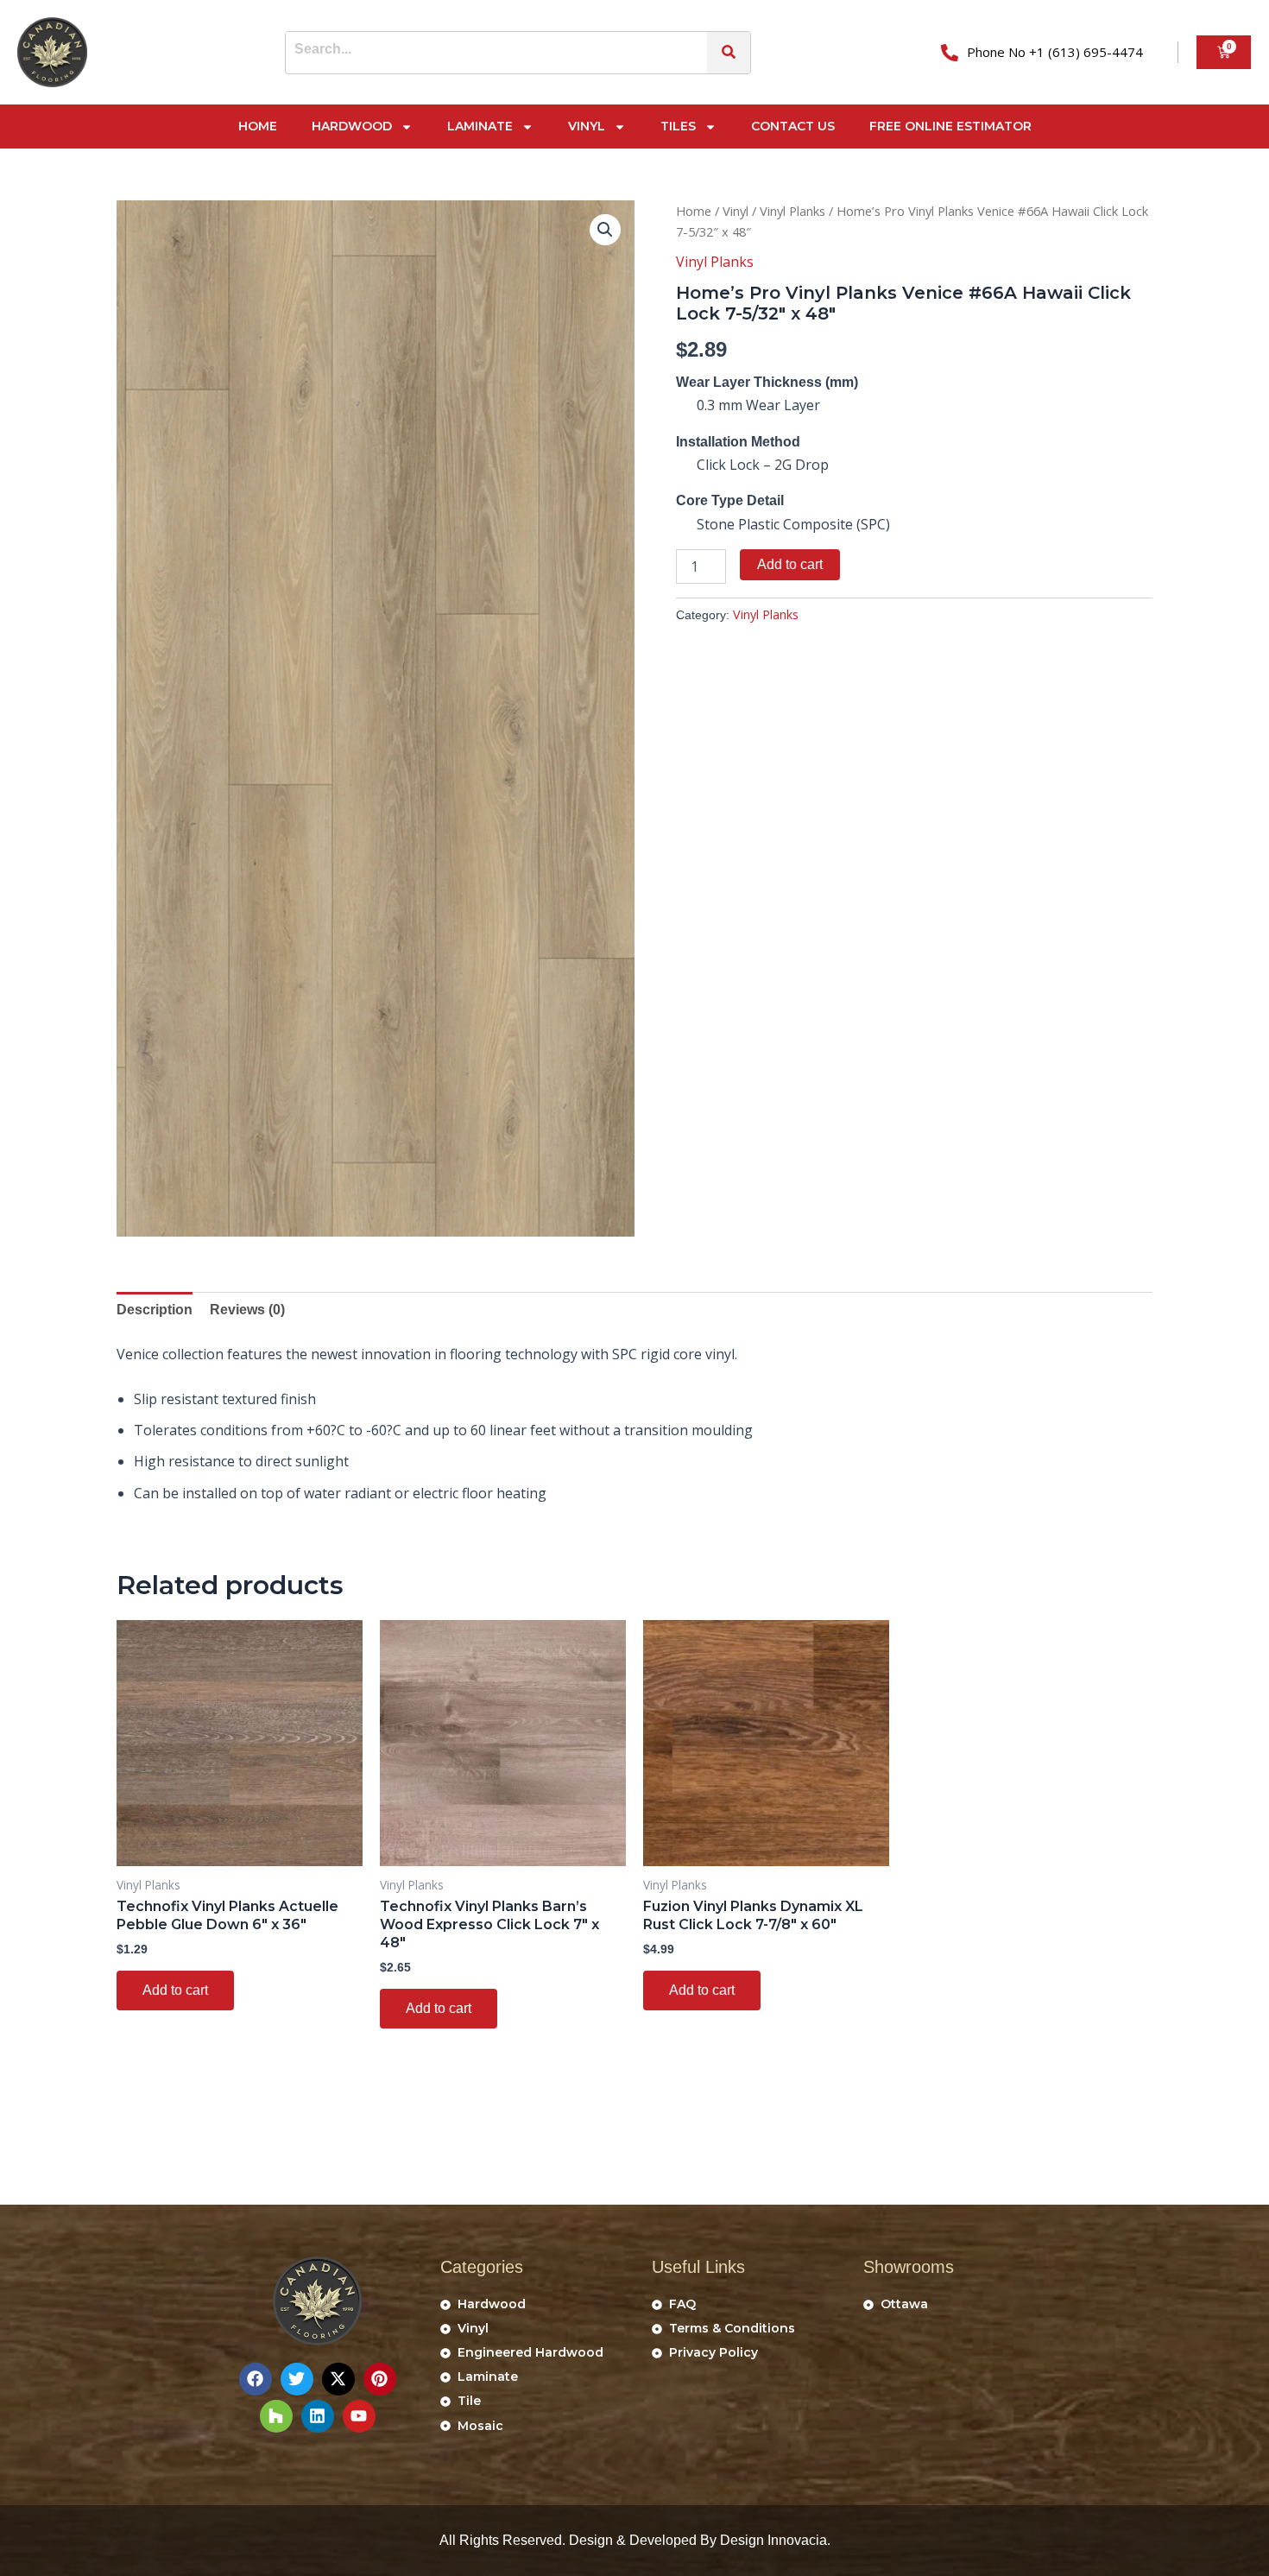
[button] (605, 230)
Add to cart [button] (175, 1990)
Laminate (480, 126)
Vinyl (587, 126)
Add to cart (790, 564)
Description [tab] (155, 1310)
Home (258, 126)
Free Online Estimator (950, 126)
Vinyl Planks (792, 211)
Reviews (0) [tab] (247, 1310)
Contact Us (793, 126)
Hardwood (352, 126)
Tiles (678, 126)
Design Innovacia (773, 2540)
